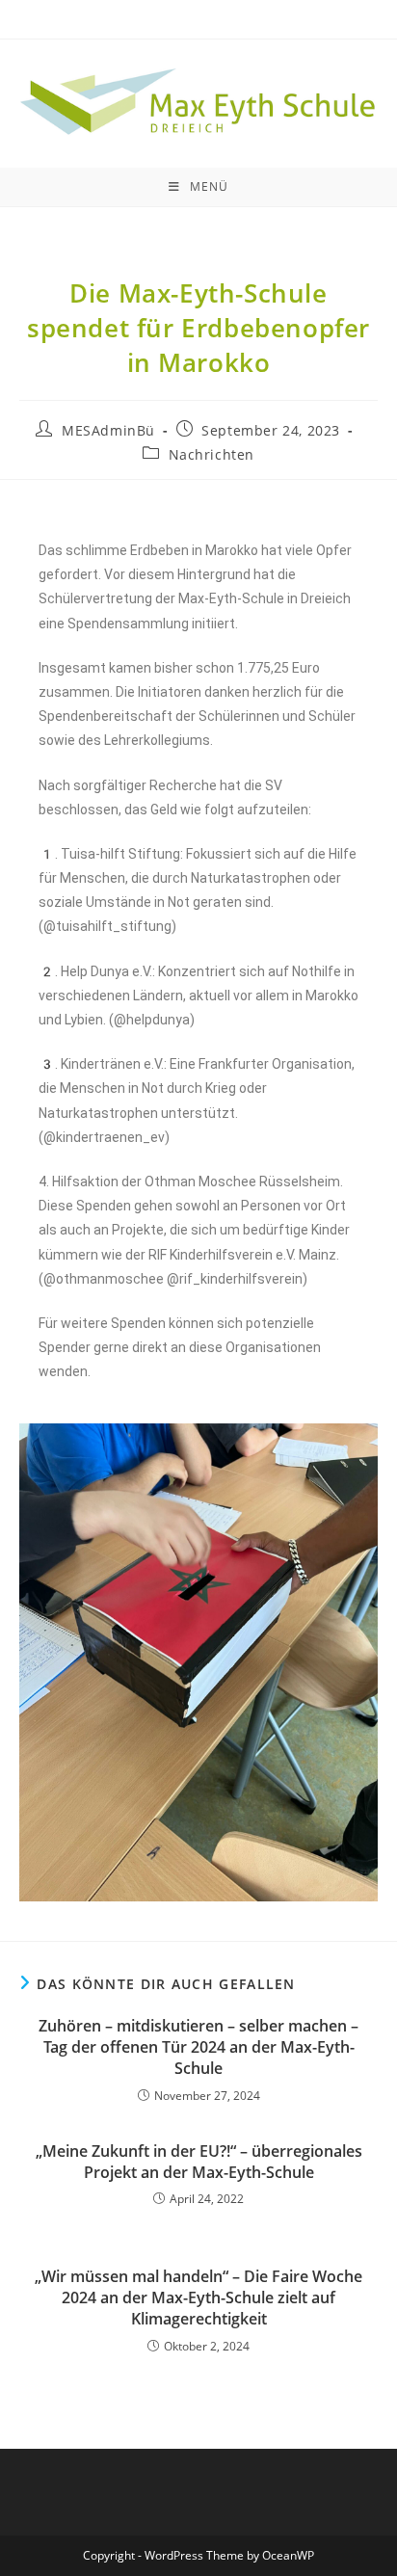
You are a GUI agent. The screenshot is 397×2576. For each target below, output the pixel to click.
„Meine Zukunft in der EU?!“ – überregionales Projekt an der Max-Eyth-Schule (199, 2162)
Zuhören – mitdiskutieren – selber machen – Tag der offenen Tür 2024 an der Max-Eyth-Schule (198, 2047)
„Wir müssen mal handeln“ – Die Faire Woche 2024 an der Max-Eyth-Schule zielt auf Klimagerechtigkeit (198, 2298)
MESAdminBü (108, 430)
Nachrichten (212, 454)
